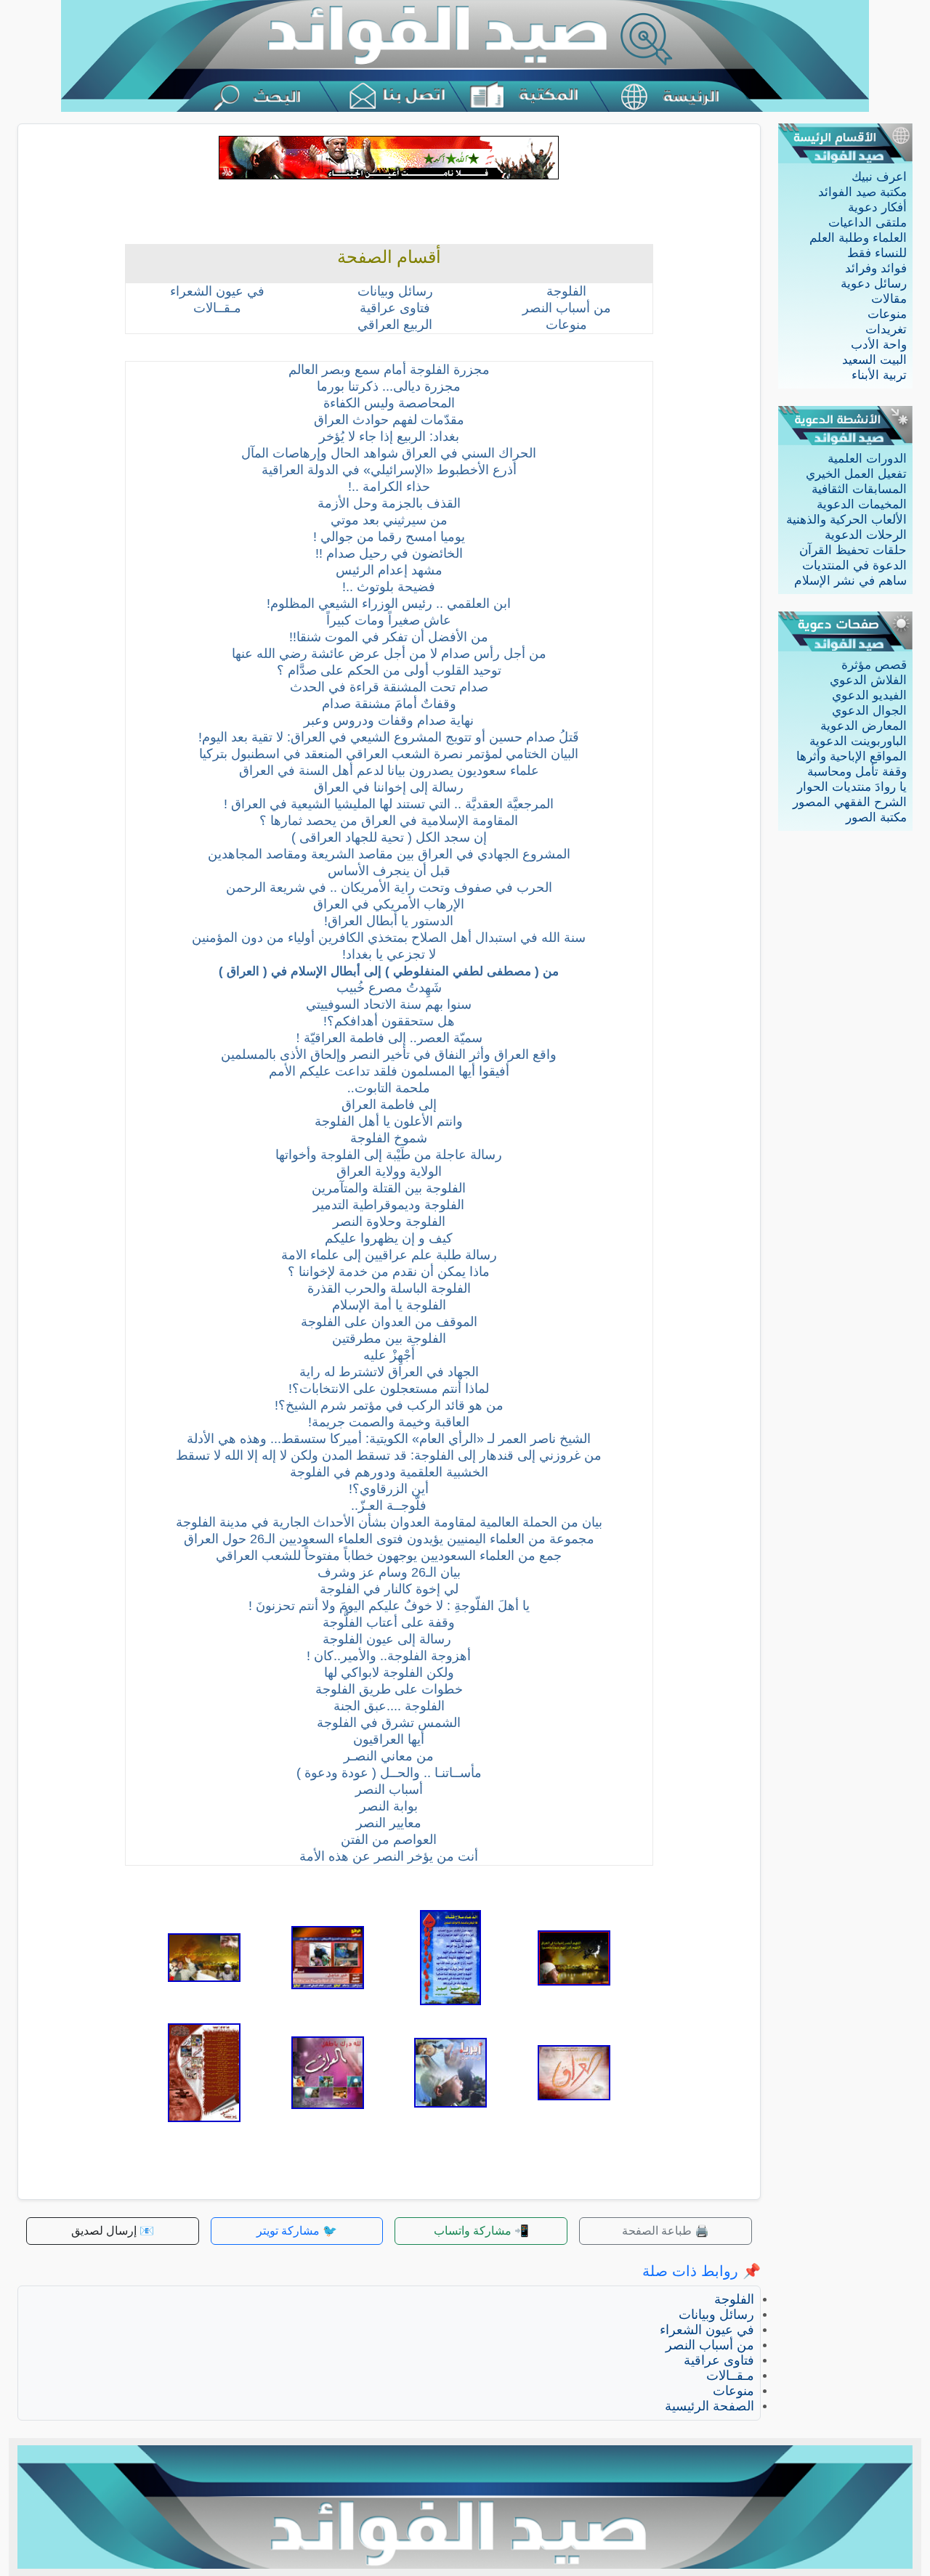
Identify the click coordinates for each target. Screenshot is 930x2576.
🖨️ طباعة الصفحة (666, 2231)
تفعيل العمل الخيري (856, 474)
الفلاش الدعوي (868, 680)
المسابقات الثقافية (859, 489)
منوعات (887, 314)
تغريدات (886, 329)
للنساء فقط (877, 253)
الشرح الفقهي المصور (850, 802)
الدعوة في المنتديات (854, 565)
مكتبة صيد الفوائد (862, 192)
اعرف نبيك (879, 177)
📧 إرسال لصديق (113, 2231)
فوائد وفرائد (876, 268)
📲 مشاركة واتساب (481, 2231)
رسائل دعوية (874, 284)
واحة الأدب (879, 345)
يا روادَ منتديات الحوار (852, 787)
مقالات (889, 299)
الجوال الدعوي (869, 711)
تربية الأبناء (879, 375)
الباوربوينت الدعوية (858, 741)
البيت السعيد (874, 360)
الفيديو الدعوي (869, 695)
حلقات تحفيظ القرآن (853, 550)
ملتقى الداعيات (868, 223)
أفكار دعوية (877, 207)
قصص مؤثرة (874, 665)
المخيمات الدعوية (862, 504)
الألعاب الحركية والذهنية (846, 520)
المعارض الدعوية (864, 726)
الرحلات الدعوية (866, 535)
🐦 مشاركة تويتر (297, 2231)
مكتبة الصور (876, 817)
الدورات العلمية (867, 459)
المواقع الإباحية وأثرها (852, 756)
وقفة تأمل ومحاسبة (857, 772)
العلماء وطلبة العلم (858, 238)
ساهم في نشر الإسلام (850, 581)
